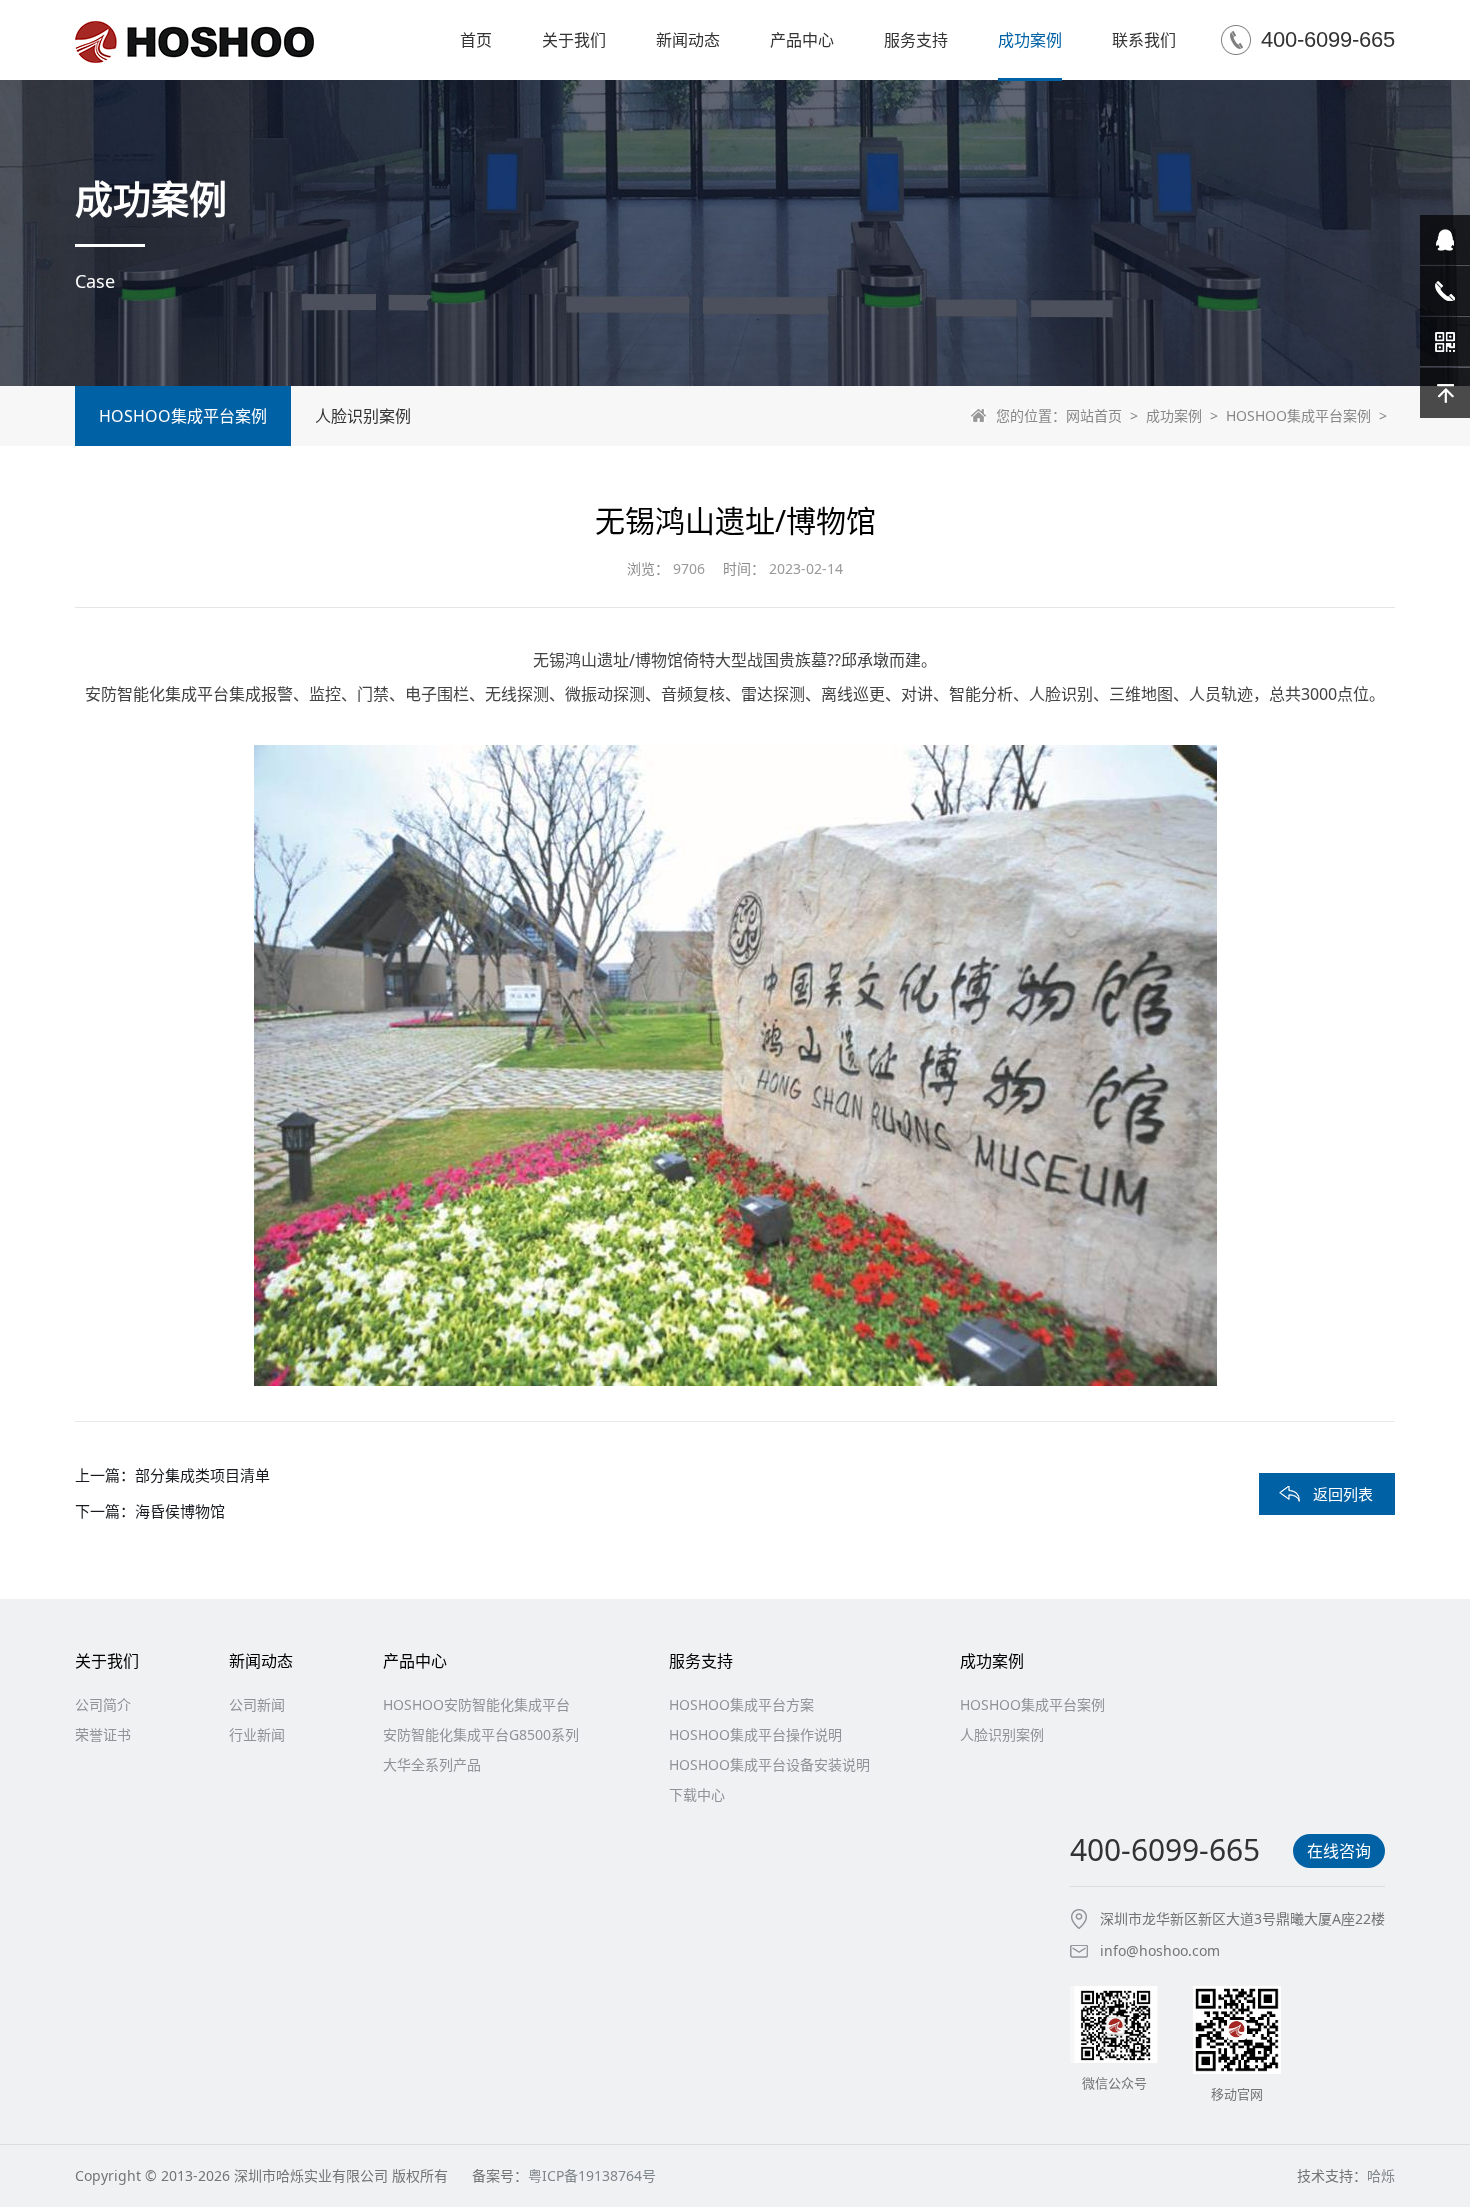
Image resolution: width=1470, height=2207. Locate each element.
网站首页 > (1106, 415)
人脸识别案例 (363, 416)
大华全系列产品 (432, 1764)
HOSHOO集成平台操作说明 (755, 1734)
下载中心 (697, 1794)
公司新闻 (257, 1704)
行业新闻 (257, 1734)
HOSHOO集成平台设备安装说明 (769, 1764)
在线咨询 (1339, 1851)
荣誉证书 (103, 1734)
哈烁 (1381, 2175)
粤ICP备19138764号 (592, 2175)
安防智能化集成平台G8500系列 (481, 1734)
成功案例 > (1186, 415)
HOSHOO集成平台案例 (1298, 415)
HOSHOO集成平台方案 (741, 1704)
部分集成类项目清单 (202, 1475)
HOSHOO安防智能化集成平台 (476, 1704)
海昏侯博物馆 (180, 1511)
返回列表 (1343, 1494)
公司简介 (103, 1704)
